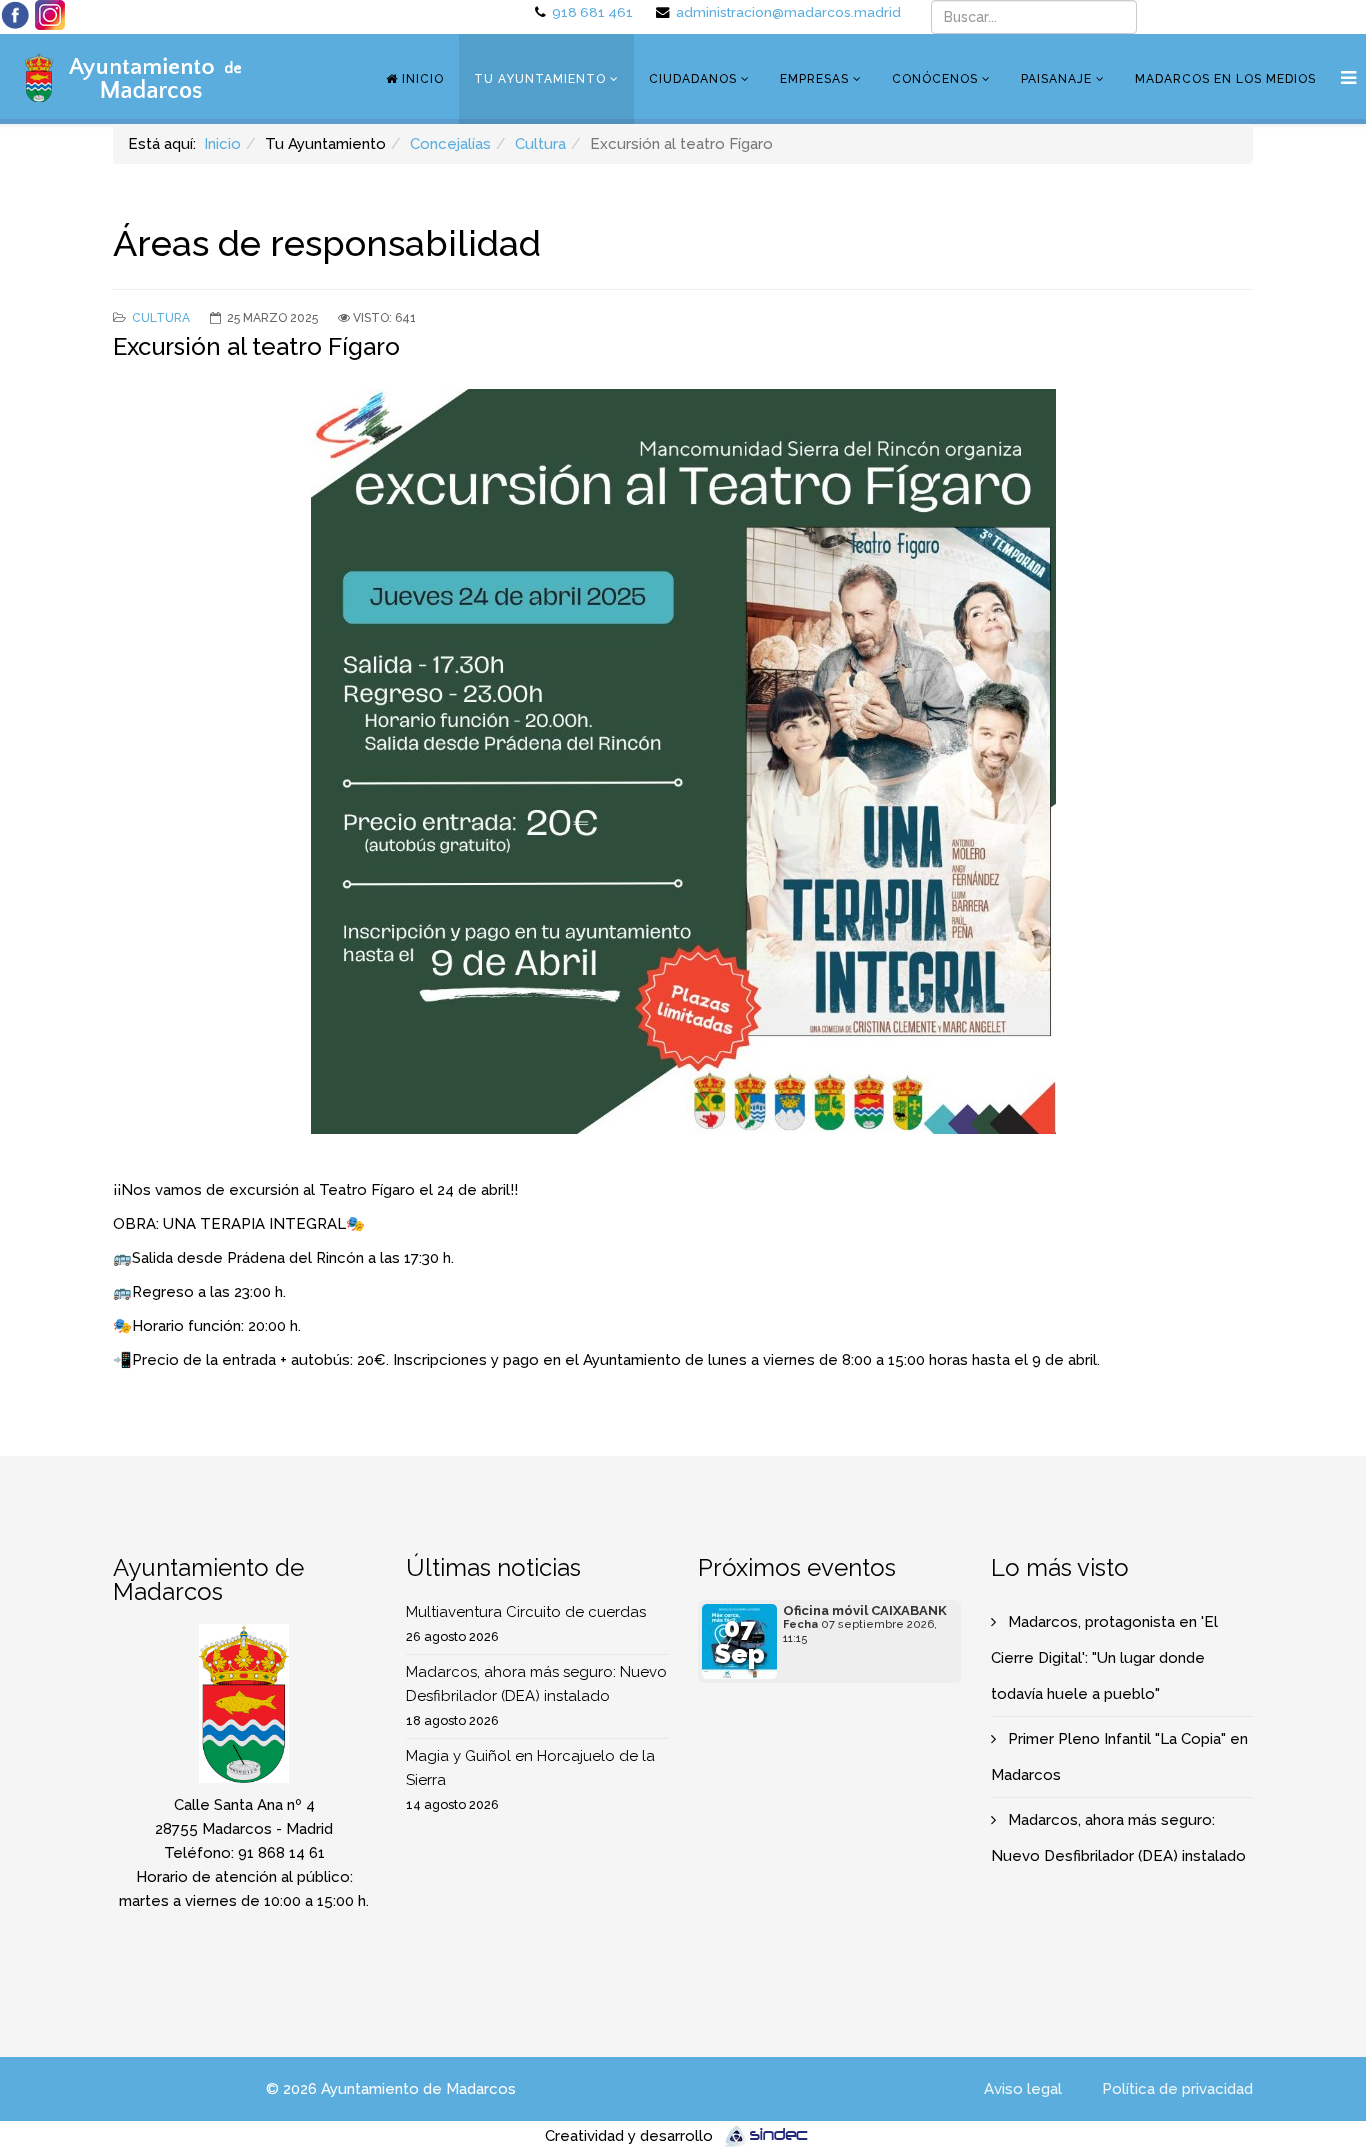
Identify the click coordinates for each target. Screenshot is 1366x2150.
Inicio (421, 79)
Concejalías (450, 144)
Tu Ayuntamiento (540, 79)
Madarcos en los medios (1225, 79)
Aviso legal (1023, 2089)
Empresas (814, 79)
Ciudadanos (693, 79)
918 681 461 (592, 12)
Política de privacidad (1177, 2089)
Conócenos (935, 79)
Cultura (540, 144)
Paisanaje (1056, 79)
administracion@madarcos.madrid (788, 12)
